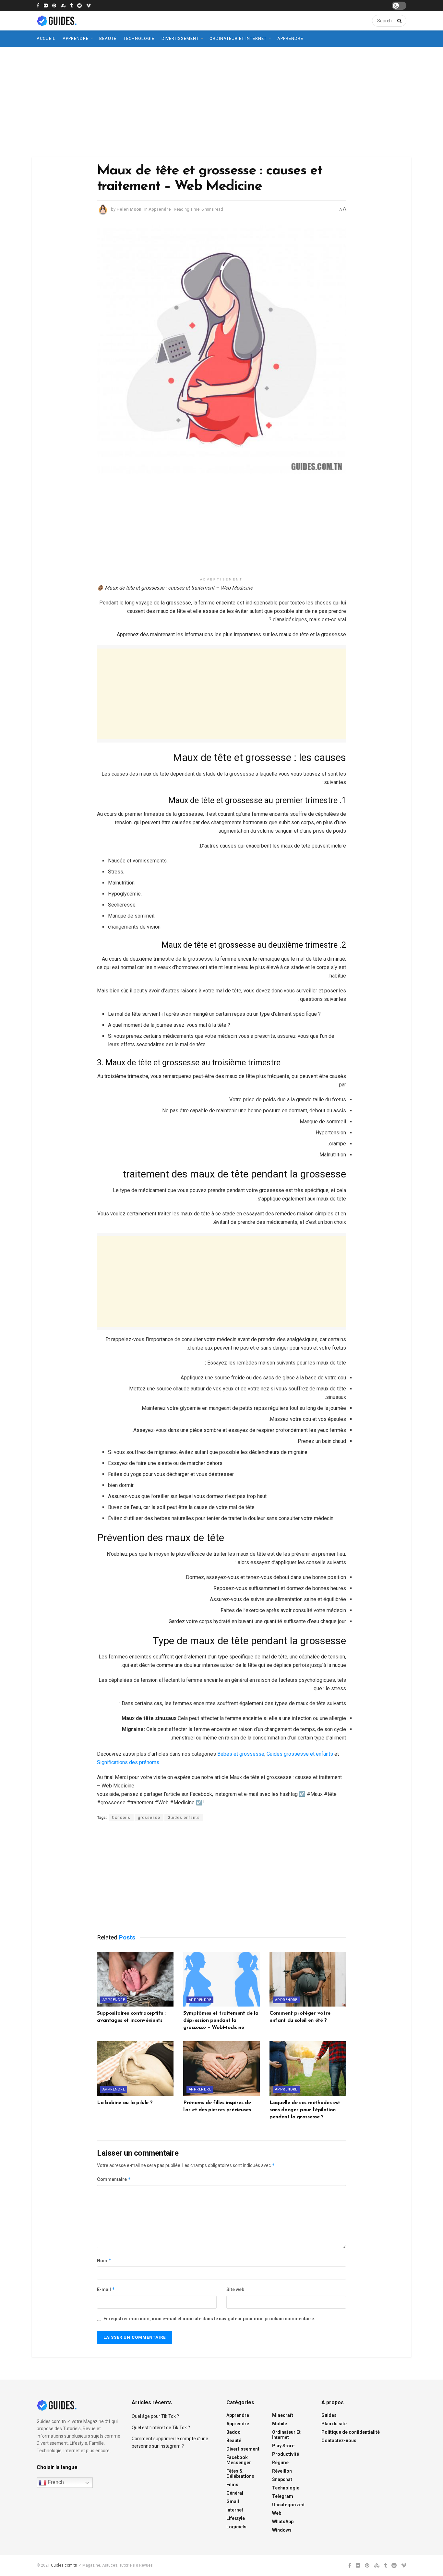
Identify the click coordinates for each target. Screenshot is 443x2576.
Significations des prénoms (128, 1762)
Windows (282, 2530)
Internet (235, 2510)
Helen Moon (129, 209)
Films (232, 2485)
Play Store (283, 2446)
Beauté (108, 38)
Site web (235, 2289)
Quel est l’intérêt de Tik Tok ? (161, 2428)
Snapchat (282, 2479)
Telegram (283, 2496)
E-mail (106, 2289)
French (55, 2482)
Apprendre (76, 38)
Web (277, 2513)
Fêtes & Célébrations (240, 2474)
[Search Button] (398, 21)
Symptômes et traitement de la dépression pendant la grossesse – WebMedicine (221, 2021)
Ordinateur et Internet (238, 38)
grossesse (149, 1818)
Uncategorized (288, 2505)
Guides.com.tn (64, 2565)
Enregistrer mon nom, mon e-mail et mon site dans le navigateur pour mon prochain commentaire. (209, 2319)
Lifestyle (236, 2518)
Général (235, 2493)
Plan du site (334, 2424)
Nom (104, 2260)
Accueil (46, 38)
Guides (329, 2415)
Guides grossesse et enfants (300, 1754)
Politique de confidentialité (351, 2432)
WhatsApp (283, 2522)
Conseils (121, 1818)
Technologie (139, 38)
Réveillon (282, 2471)
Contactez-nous (339, 2441)
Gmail (233, 2501)
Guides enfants (184, 1818)
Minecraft (283, 2415)
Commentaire (114, 2179)
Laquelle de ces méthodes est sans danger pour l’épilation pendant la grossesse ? (305, 2110)
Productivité (286, 2454)
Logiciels (236, 2527)
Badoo (233, 2432)
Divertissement (180, 38)
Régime (280, 2463)
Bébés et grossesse (241, 1754)
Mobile (280, 2424)
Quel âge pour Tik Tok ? (155, 2416)
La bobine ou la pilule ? (125, 2103)
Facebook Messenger (239, 2460)
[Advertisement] (221, 102)
